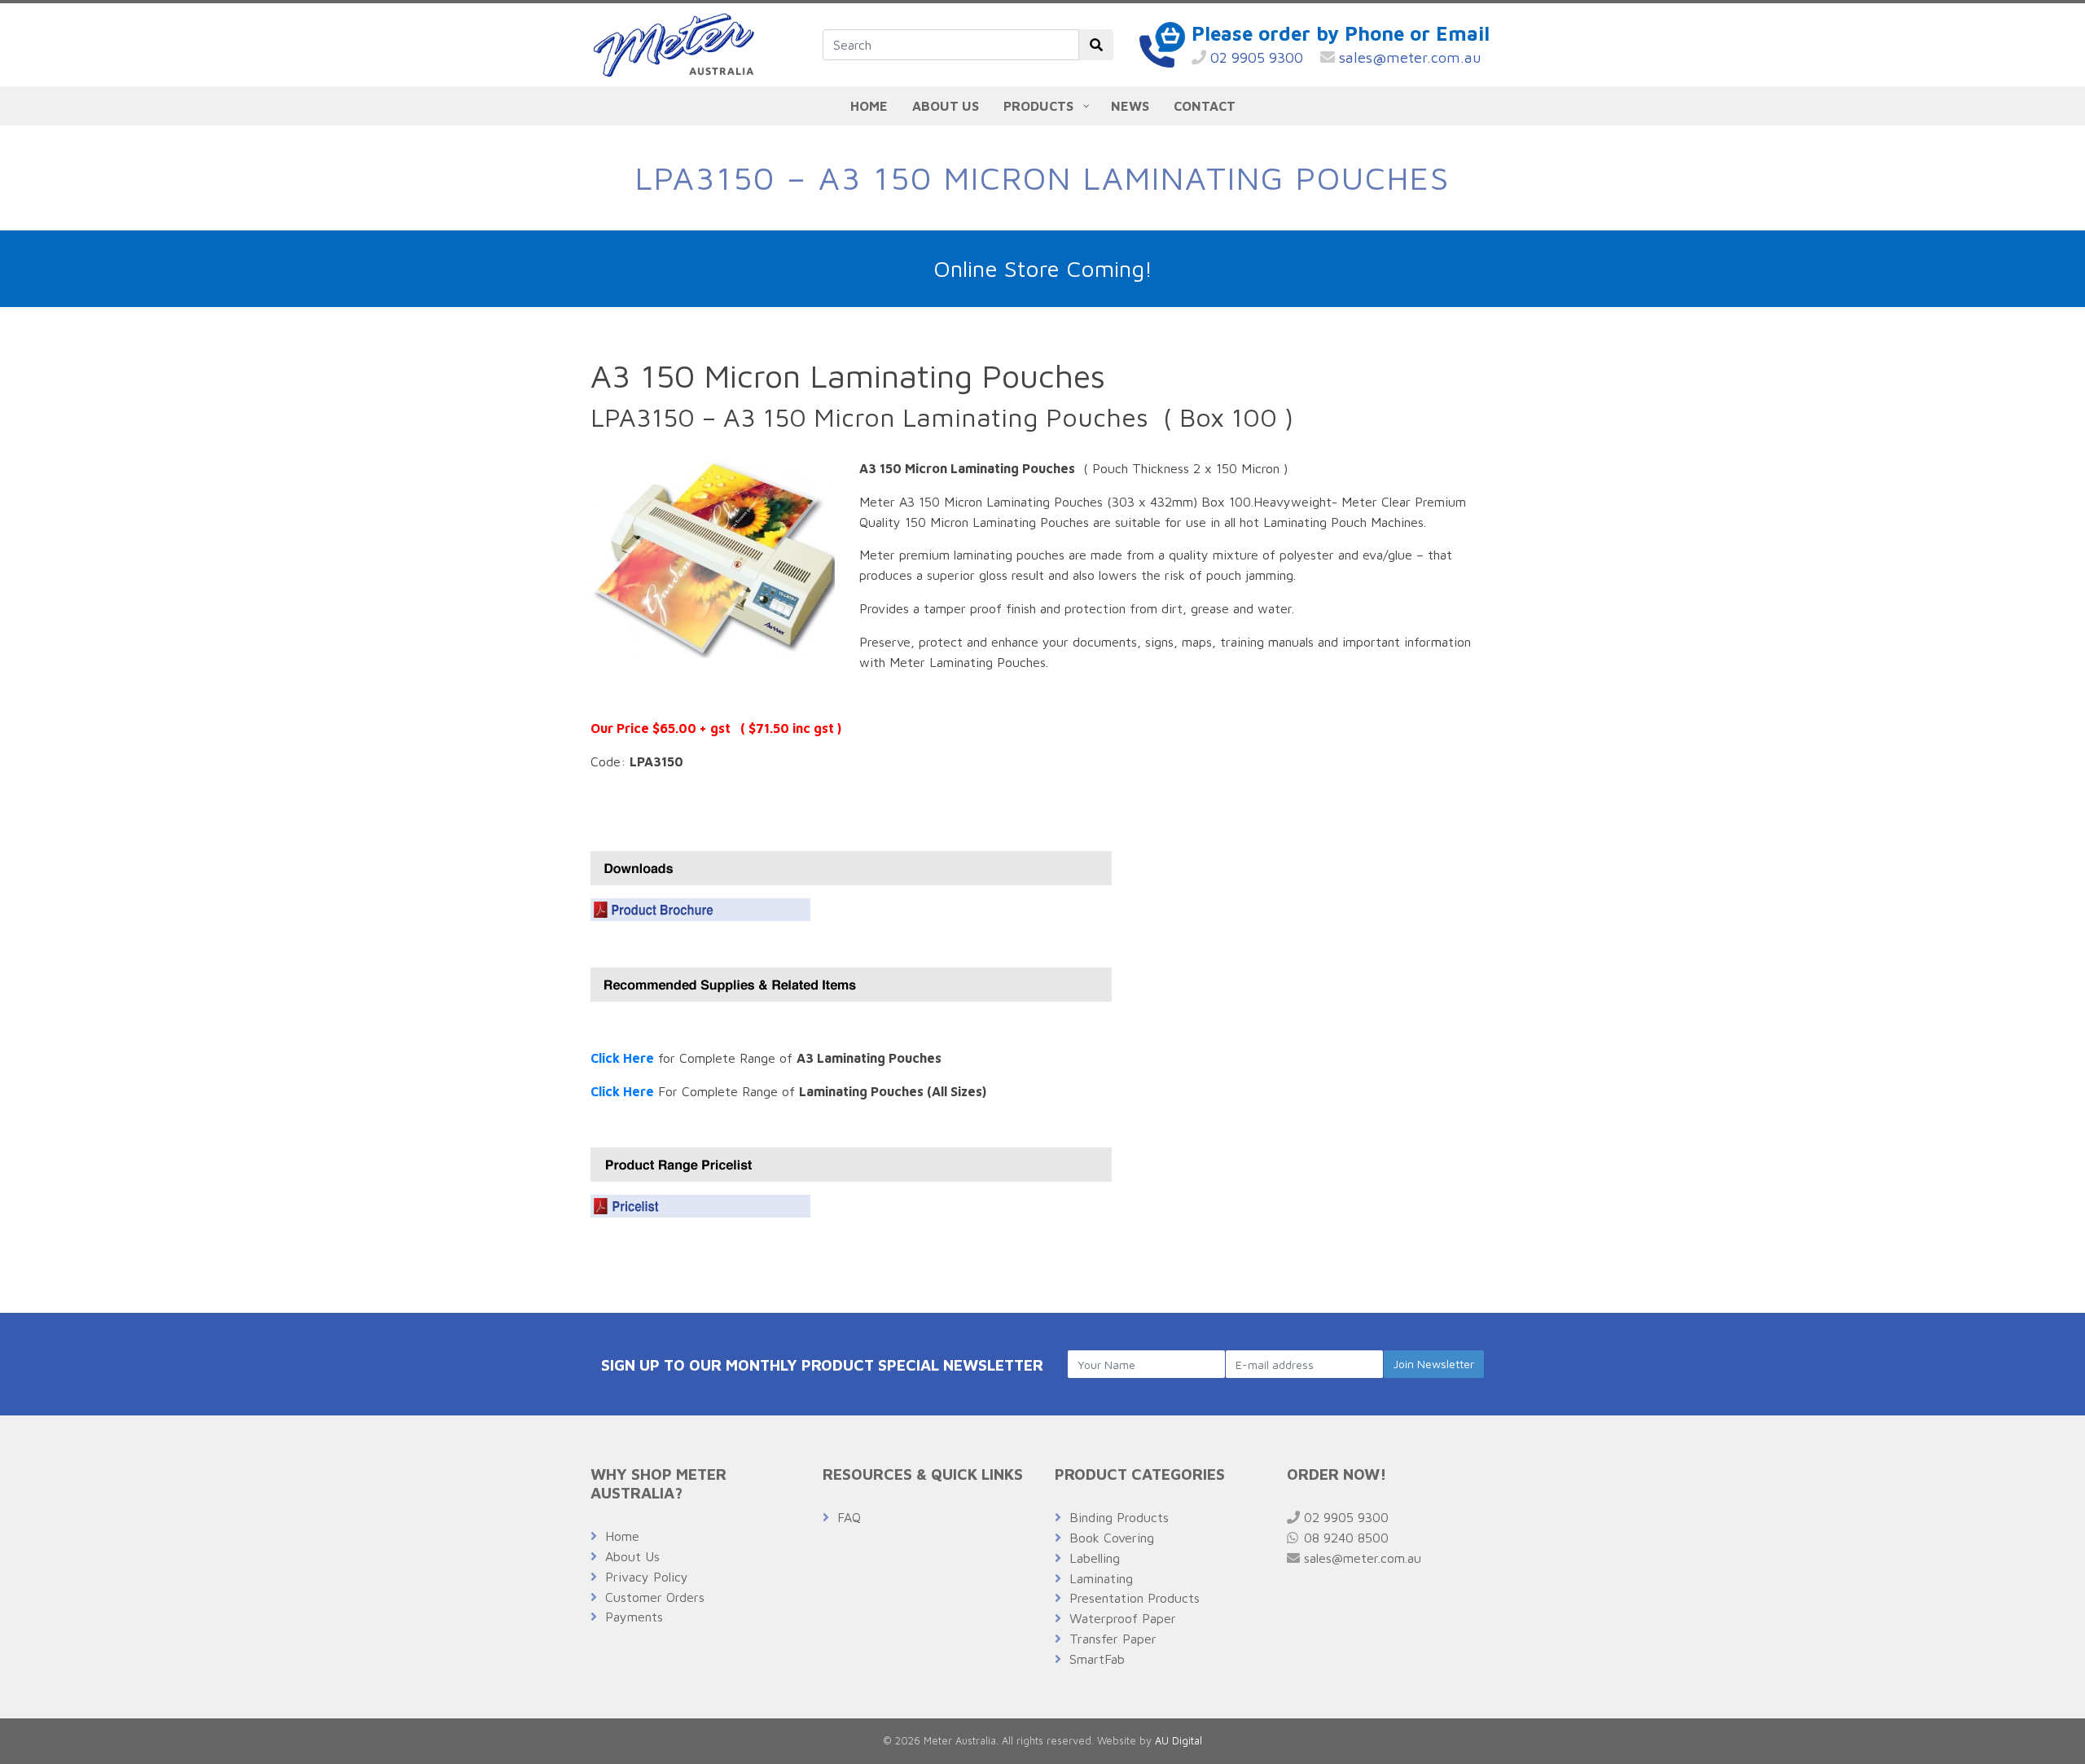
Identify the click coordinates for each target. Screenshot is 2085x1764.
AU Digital (1179, 1741)
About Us (632, 1556)
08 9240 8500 (1344, 1538)
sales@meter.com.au (1408, 57)
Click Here (622, 1058)
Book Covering (1112, 1538)
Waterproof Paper (1123, 1618)
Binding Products (1119, 1517)
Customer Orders (655, 1597)
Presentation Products (1135, 1598)
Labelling (1095, 1558)
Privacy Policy (647, 1577)
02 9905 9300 (1255, 57)
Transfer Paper (1113, 1639)
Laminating (1101, 1578)
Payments (634, 1617)
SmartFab (1097, 1659)
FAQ (849, 1517)
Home (622, 1536)
